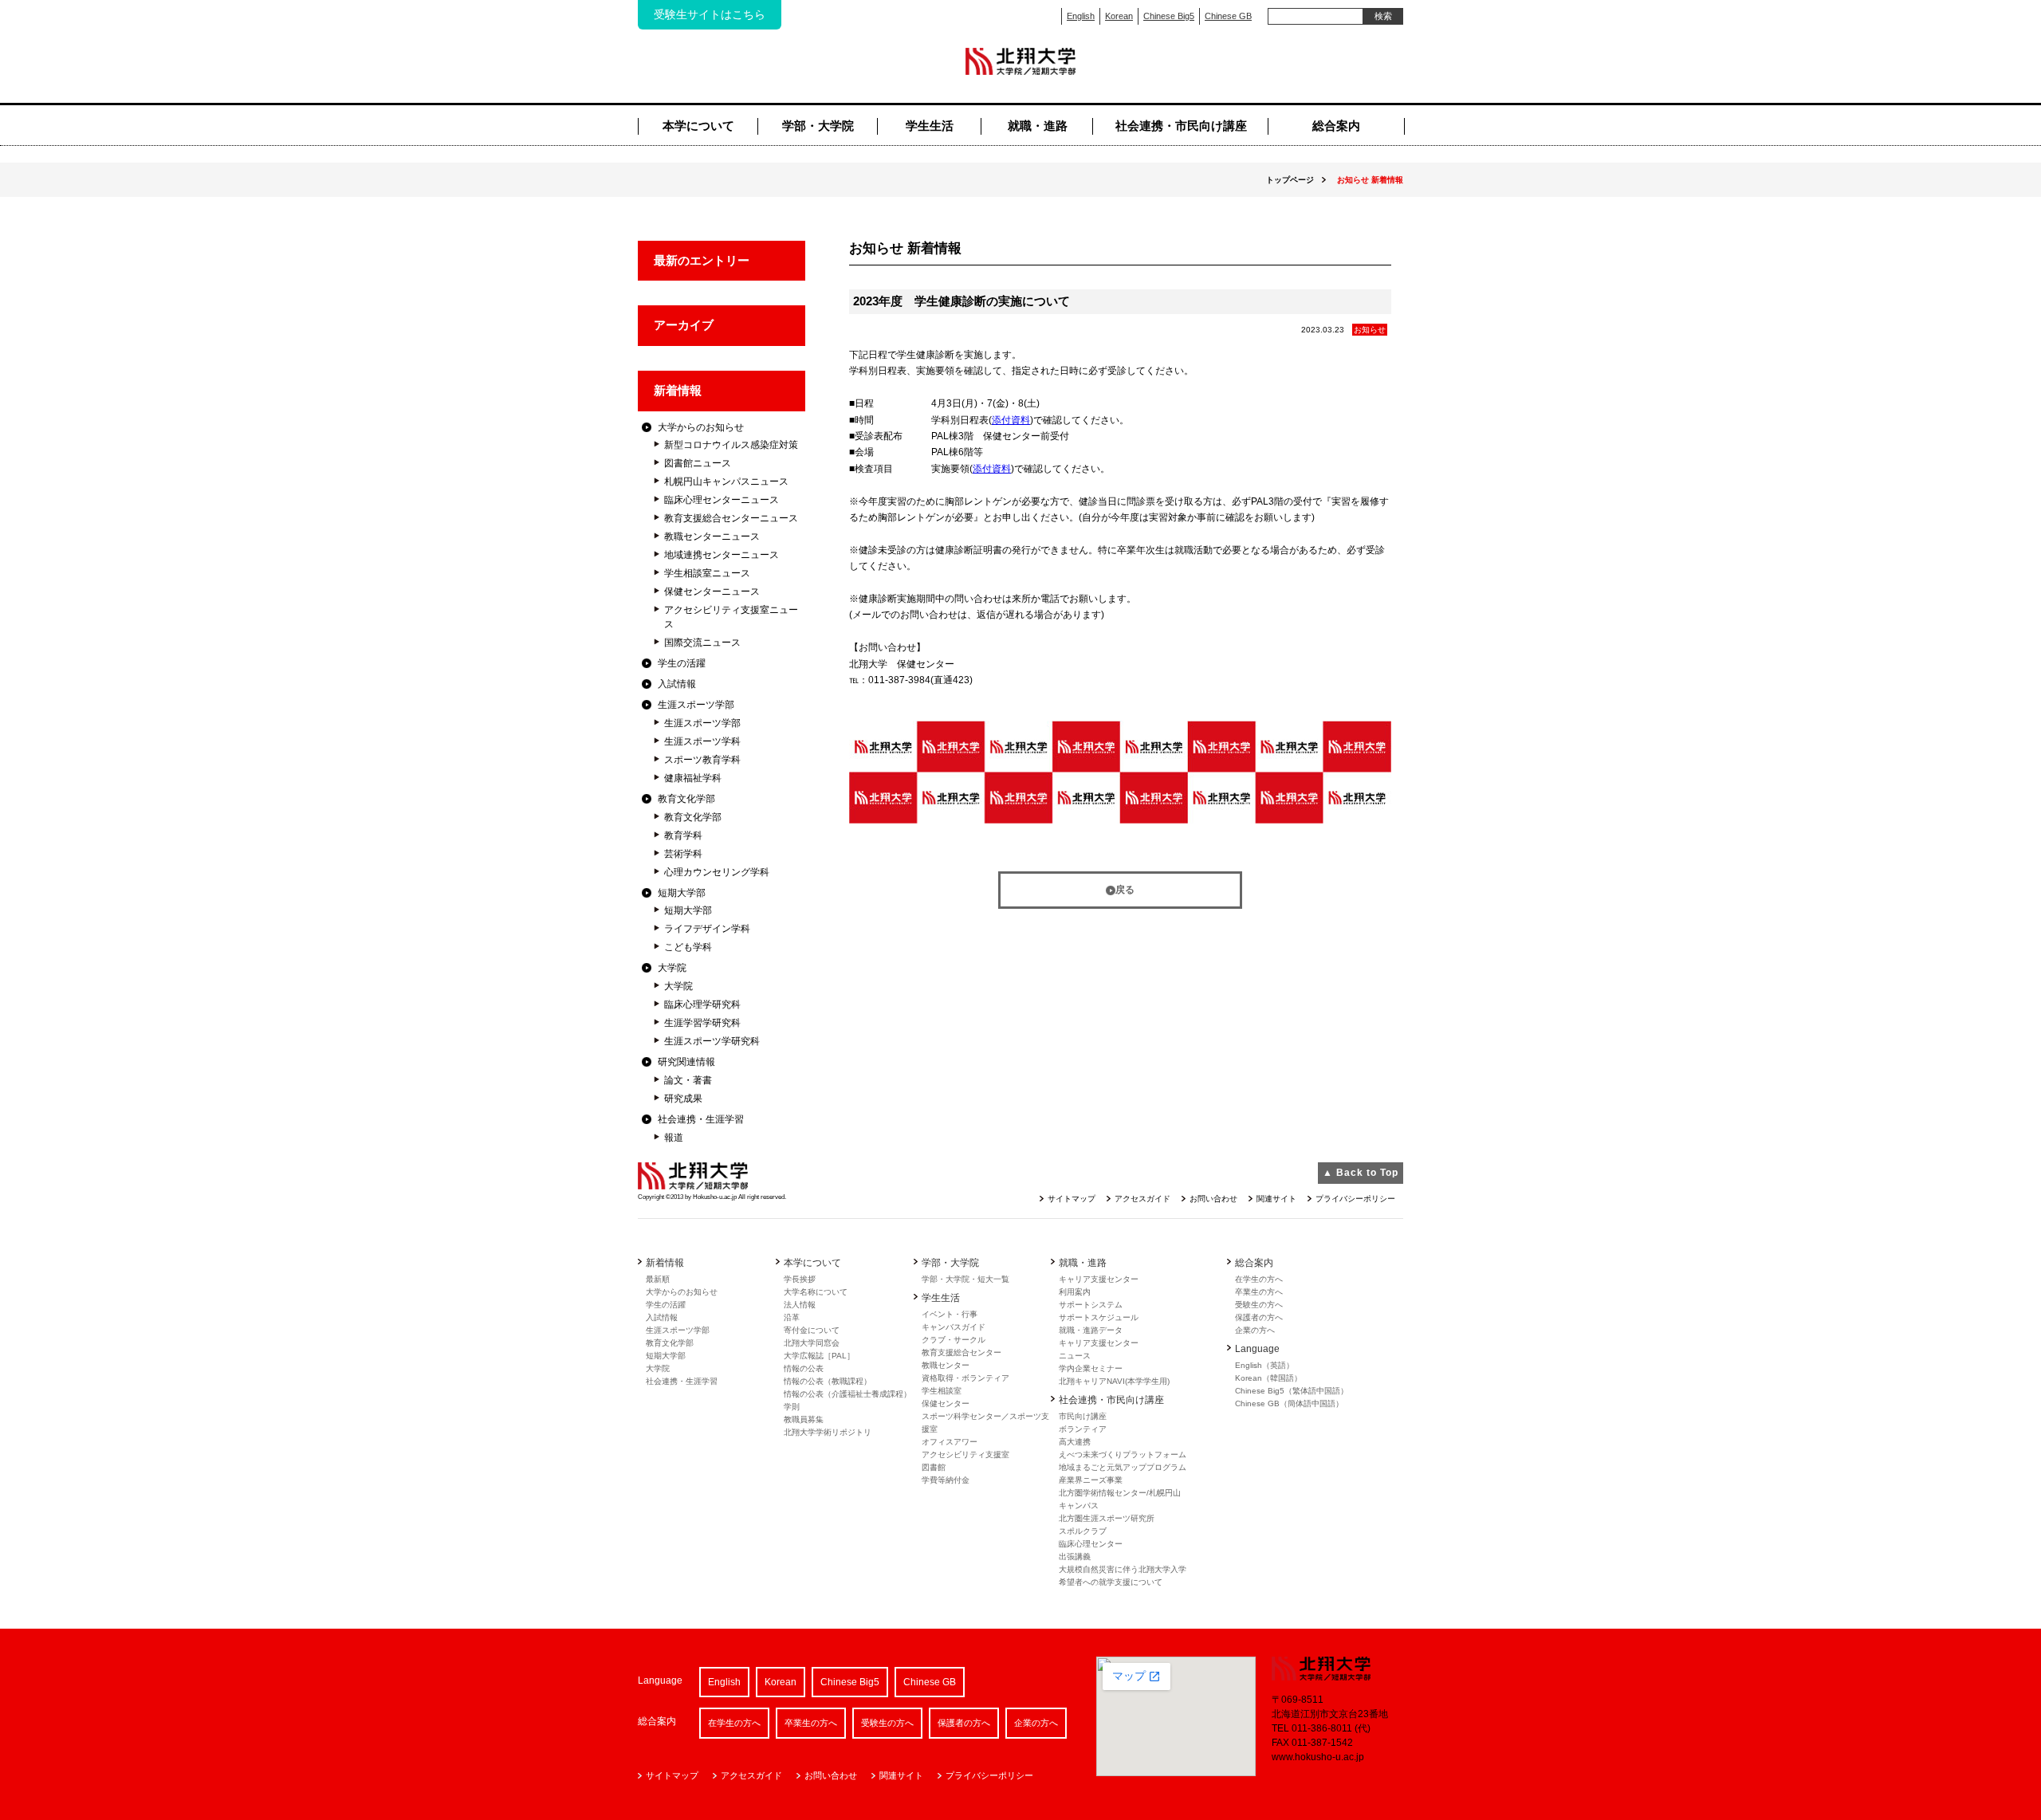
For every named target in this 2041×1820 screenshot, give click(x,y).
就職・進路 (1038, 126)
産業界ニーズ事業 (1091, 1480)
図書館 (934, 1467)
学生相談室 (942, 1391)
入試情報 (677, 684)
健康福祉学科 (693, 778)
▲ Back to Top (1361, 1173)
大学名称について (816, 1292)
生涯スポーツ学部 (696, 705)
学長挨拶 (800, 1279)
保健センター (946, 1403)
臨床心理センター (1091, 1544)
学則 (792, 1407)
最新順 (658, 1279)
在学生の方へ (1259, 1279)
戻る (1125, 890)
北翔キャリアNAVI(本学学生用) (1114, 1381)
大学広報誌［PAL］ (819, 1356)
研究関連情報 (686, 1062)
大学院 (672, 968)
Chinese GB (1228, 16)
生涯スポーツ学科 (702, 741)
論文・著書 (688, 1080)
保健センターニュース (712, 592)
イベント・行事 (950, 1314)
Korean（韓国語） (1268, 1378)
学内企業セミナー (1091, 1368)
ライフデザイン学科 (707, 929)
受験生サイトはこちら (710, 14)
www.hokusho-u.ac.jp (1318, 1757)
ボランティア (1083, 1429)
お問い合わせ (1213, 1199)
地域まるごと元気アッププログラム (1123, 1467)
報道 (674, 1138)
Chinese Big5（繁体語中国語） (1292, 1391)
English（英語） (1264, 1365)
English (1081, 16)
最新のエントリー (702, 260)
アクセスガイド (1142, 1199)
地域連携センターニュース (722, 555)
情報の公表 (804, 1368)
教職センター (946, 1365)
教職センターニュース (712, 537)
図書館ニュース (698, 463)
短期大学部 (682, 893)
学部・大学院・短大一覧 (965, 1279)
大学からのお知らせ (701, 427)
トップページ (1290, 180)
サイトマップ (1072, 1199)
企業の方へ (1255, 1330)
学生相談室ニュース (707, 573)
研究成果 (683, 1099)
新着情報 (678, 390)
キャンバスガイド (954, 1327)
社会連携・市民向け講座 (1181, 126)
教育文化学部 (686, 799)
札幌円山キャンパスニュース (726, 482)
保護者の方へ (1259, 1317)
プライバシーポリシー (1355, 1199)
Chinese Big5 (1169, 16)
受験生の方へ (1259, 1305)
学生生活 (930, 126)
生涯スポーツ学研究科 (712, 1041)
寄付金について (812, 1330)
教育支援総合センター (962, 1352)
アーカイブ (684, 325)
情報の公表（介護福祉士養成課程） (847, 1394)
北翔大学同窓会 (812, 1343)
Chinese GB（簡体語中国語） (1289, 1403)
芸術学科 (683, 854)
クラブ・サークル (954, 1340)
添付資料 (1011, 420)
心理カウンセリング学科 (717, 872)
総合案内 (1336, 126)
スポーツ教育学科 (702, 760)
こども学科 (688, 947)
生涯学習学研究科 (702, 1023)
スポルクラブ (1083, 1531)
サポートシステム (1091, 1305)
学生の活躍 (682, 663)
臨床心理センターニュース (722, 500)
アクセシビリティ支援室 (965, 1454)
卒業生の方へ (1259, 1292)
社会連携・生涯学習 (701, 1119)
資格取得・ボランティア (965, 1378)
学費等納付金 (946, 1480)
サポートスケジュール (1099, 1317)
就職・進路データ (1091, 1330)
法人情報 (800, 1305)
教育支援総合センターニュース (731, 518)
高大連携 (1075, 1442)
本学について (698, 126)
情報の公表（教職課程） (828, 1381)
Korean (1119, 16)
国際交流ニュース (702, 643)
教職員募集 (804, 1419)
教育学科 (683, 835)
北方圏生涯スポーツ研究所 (1107, 1518)
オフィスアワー (950, 1442)
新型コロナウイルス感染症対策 (731, 445)
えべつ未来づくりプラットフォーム (1123, 1454)
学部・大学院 (818, 126)
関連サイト (1276, 1199)
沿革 (792, 1317)
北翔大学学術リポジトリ (828, 1432)
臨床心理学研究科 (702, 1004)
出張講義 (1075, 1557)
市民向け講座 (1083, 1416)
